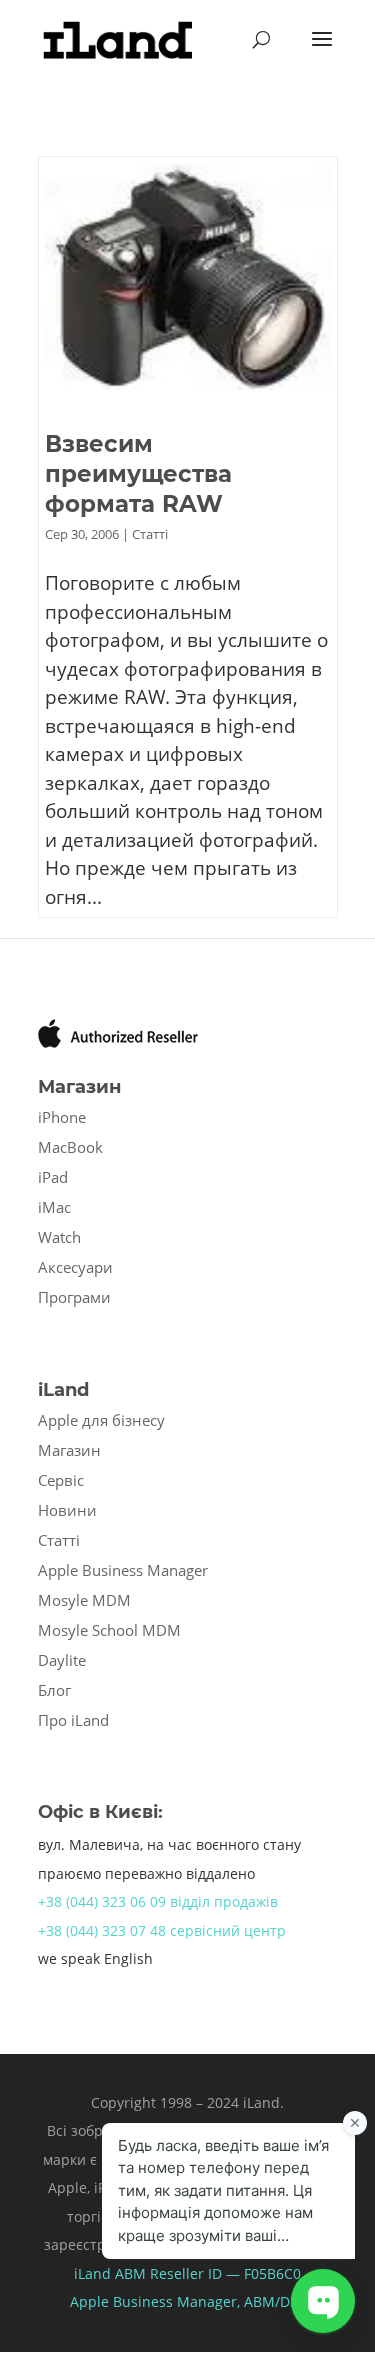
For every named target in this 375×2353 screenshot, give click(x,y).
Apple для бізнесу (101, 1420)
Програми (74, 1297)
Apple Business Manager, (157, 2301)
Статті (150, 534)
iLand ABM (110, 2273)
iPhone (62, 1117)
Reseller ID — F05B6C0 (223, 2273)
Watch (59, 1237)
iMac (54, 1207)
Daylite (62, 1660)
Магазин (69, 1450)
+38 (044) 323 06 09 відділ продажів (158, 1901)
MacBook (70, 1147)
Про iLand (73, 1720)
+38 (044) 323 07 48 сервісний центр (162, 1930)
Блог (54, 1690)
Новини (67, 1510)
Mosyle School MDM (109, 1630)
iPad (53, 1177)
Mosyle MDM (84, 1600)
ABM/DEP (275, 2301)
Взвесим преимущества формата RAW (138, 474)
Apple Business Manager (123, 1570)
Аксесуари (75, 1267)
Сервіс (61, 1480)
